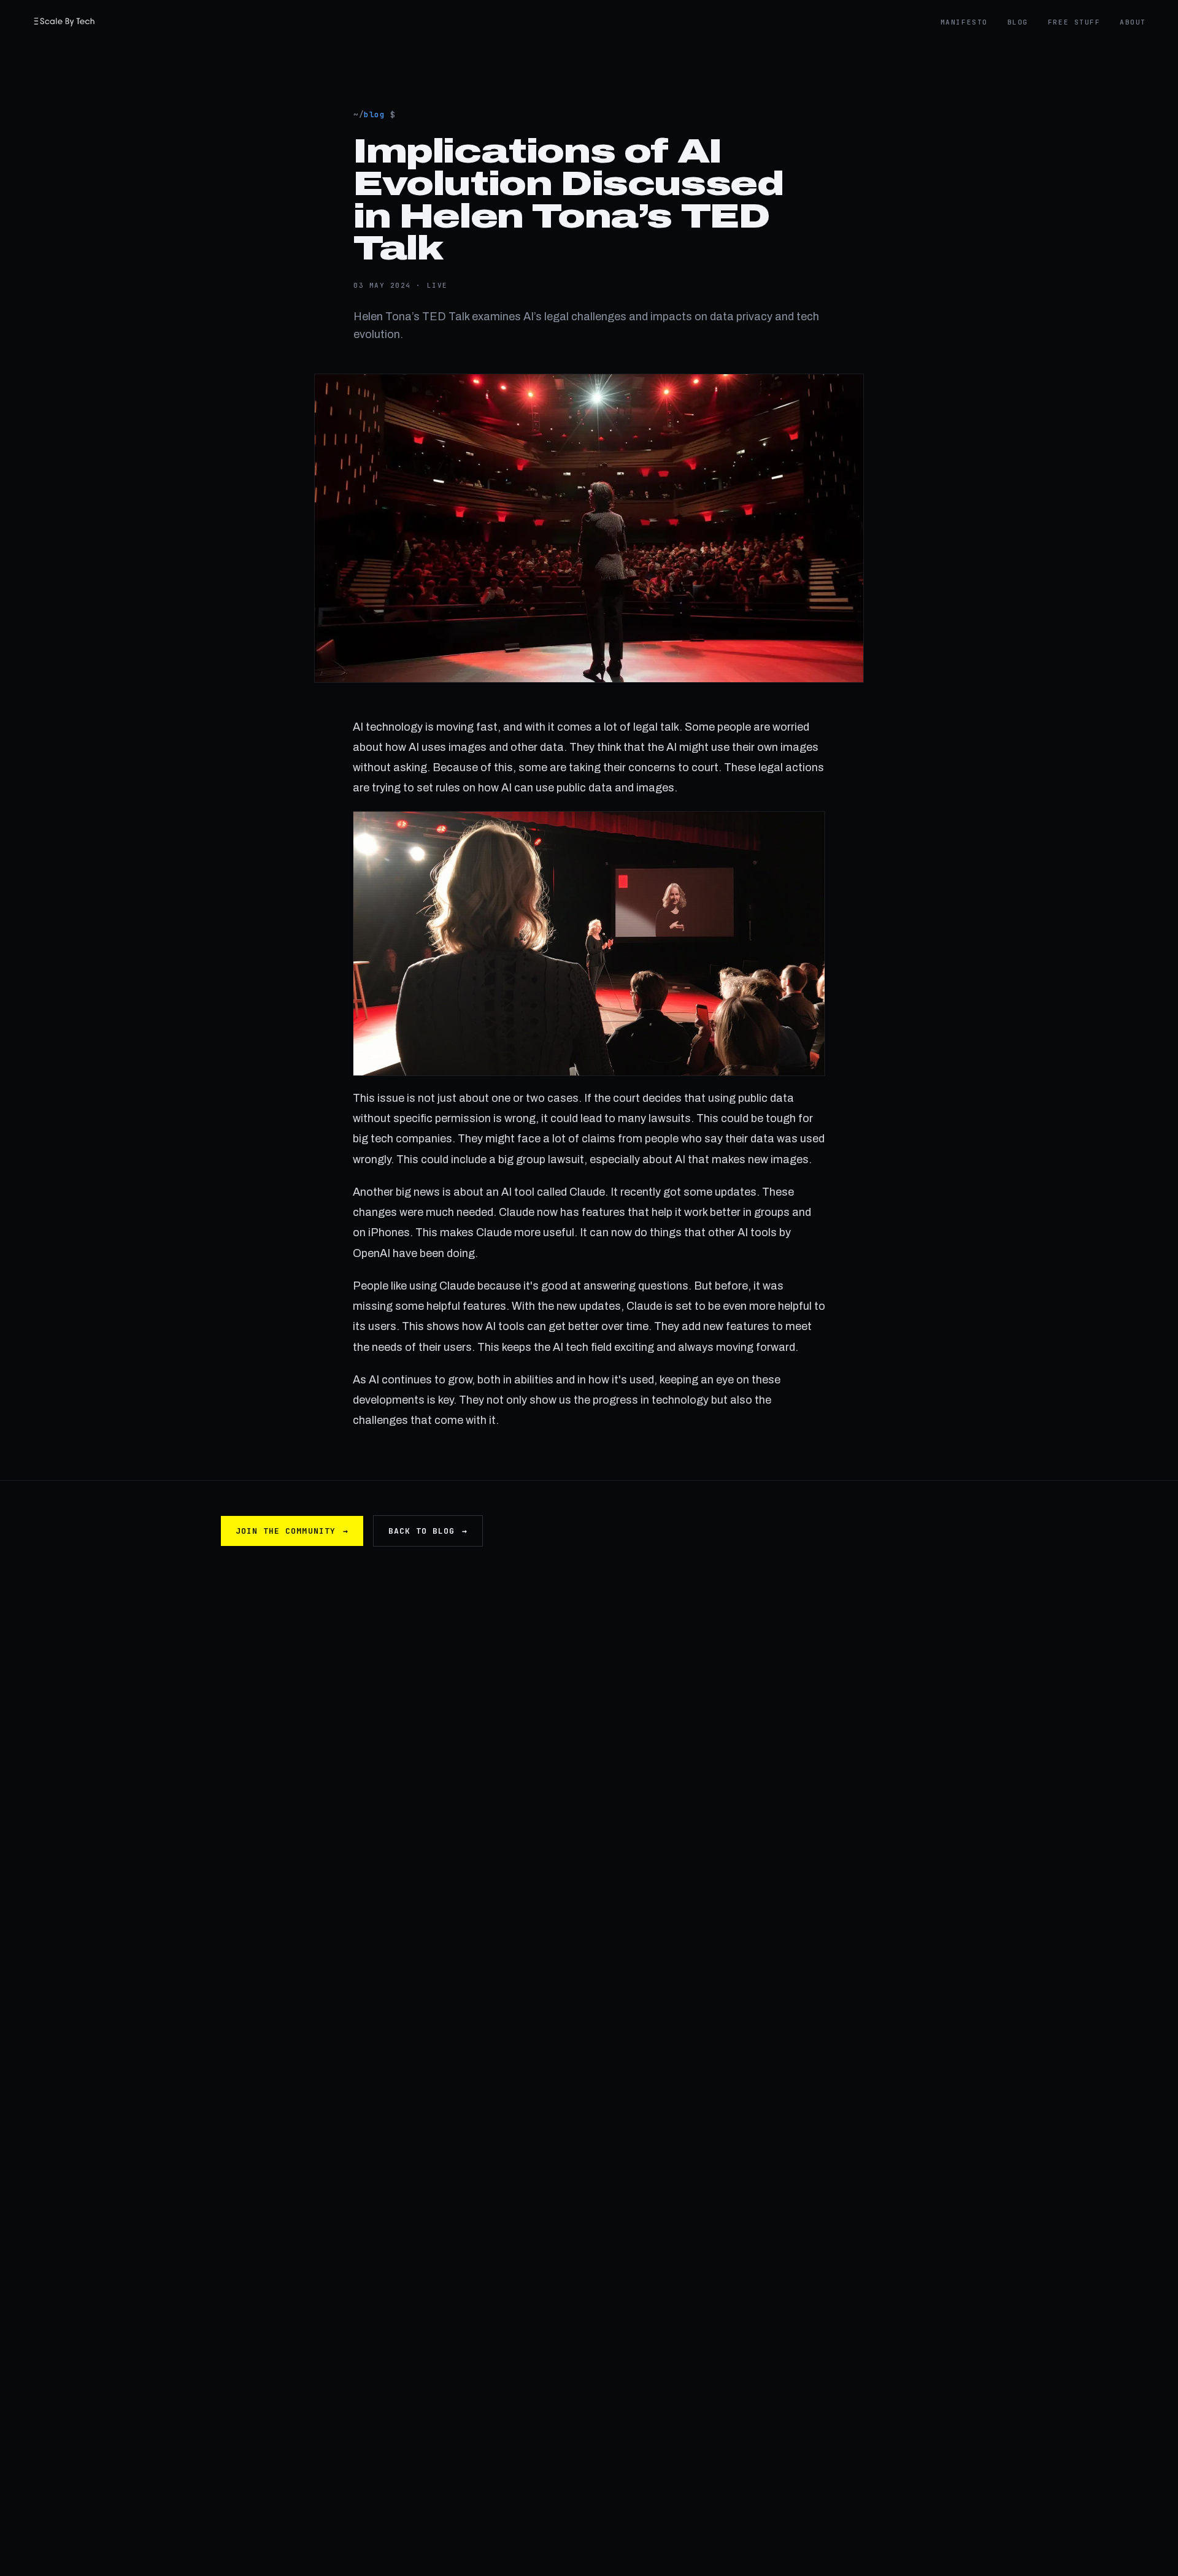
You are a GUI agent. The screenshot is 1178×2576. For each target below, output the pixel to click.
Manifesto (964, 22)
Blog (1018, 22)
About (1133, 22)
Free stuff (1074, 22)
